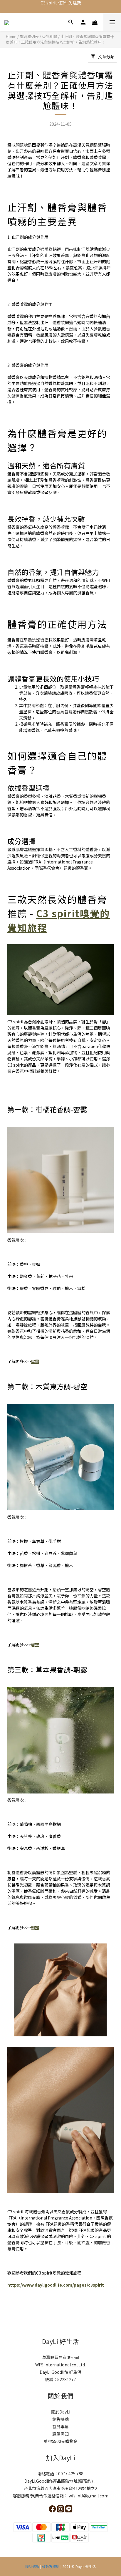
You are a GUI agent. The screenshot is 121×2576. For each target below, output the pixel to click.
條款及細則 (51, 2566)
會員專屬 (60, 2426)
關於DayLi (61, 2412)
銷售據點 (60, 2419)
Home (11, 36)
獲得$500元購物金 (61, 2441)
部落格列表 (29, 36)
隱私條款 (33, 2566)
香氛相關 (50, 36)
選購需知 (60, 2434)
